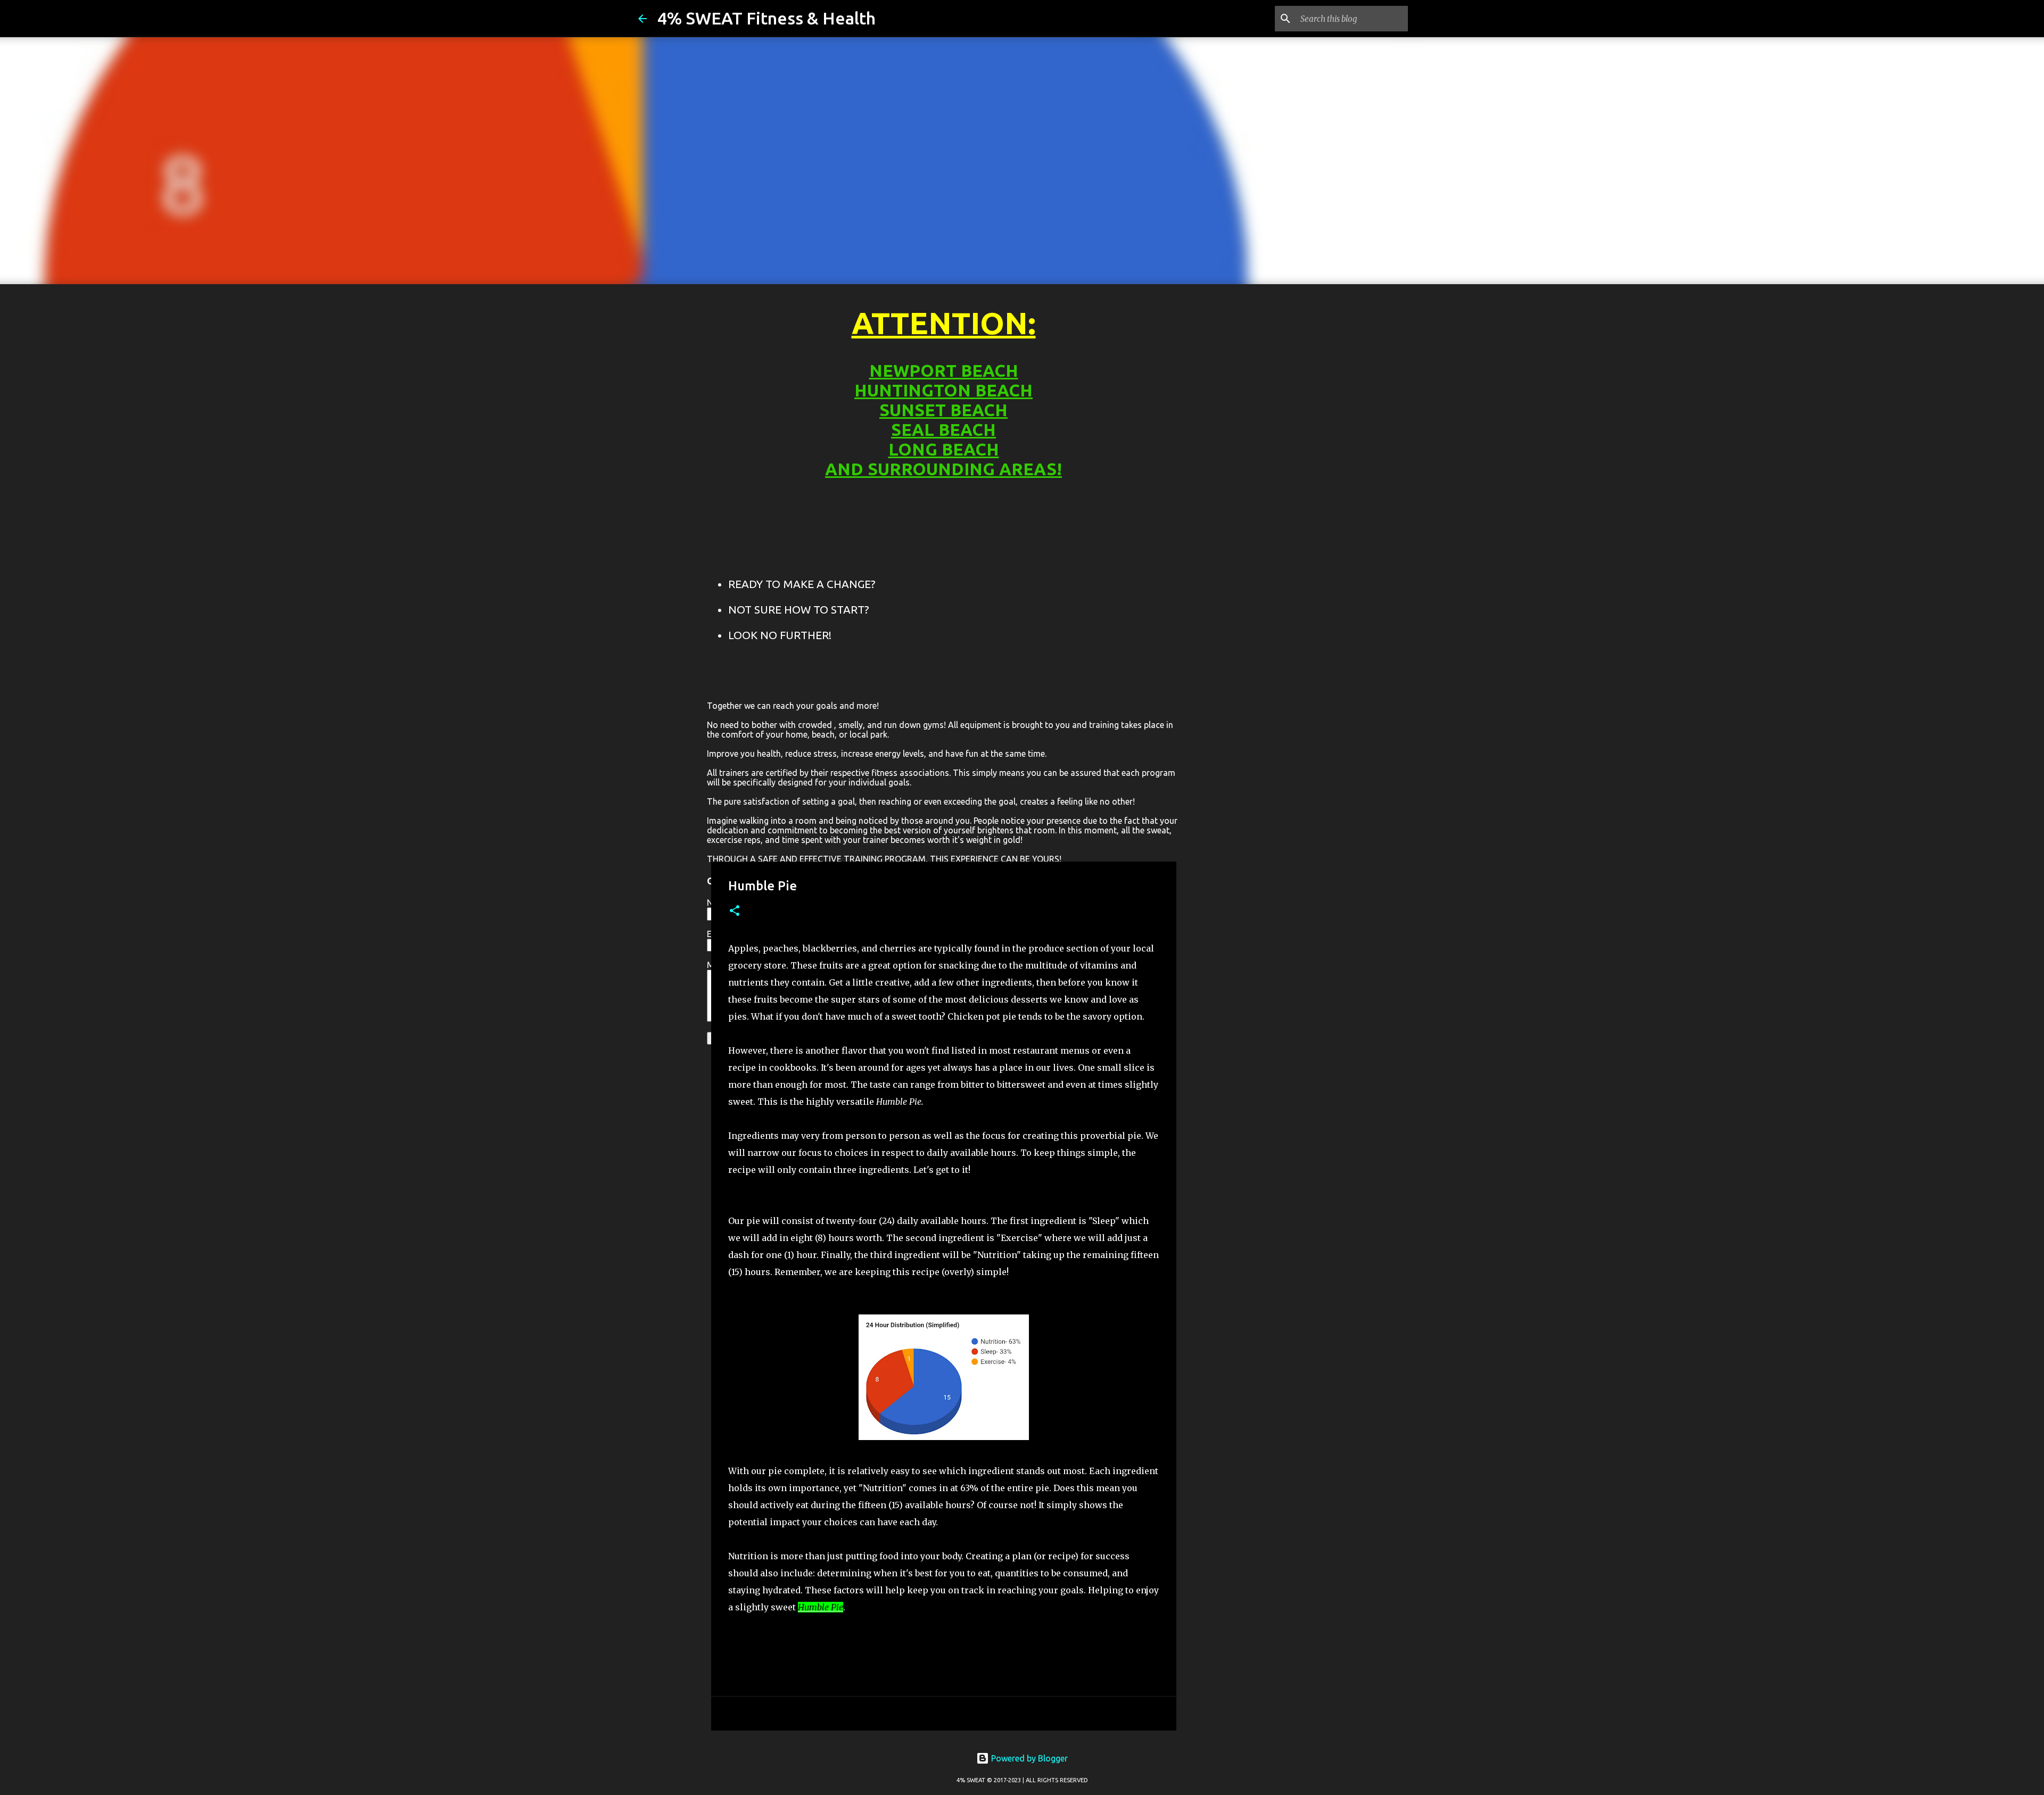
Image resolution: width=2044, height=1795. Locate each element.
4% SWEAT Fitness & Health (767, 18)
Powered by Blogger (1028, 1758)
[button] (735, 911)
